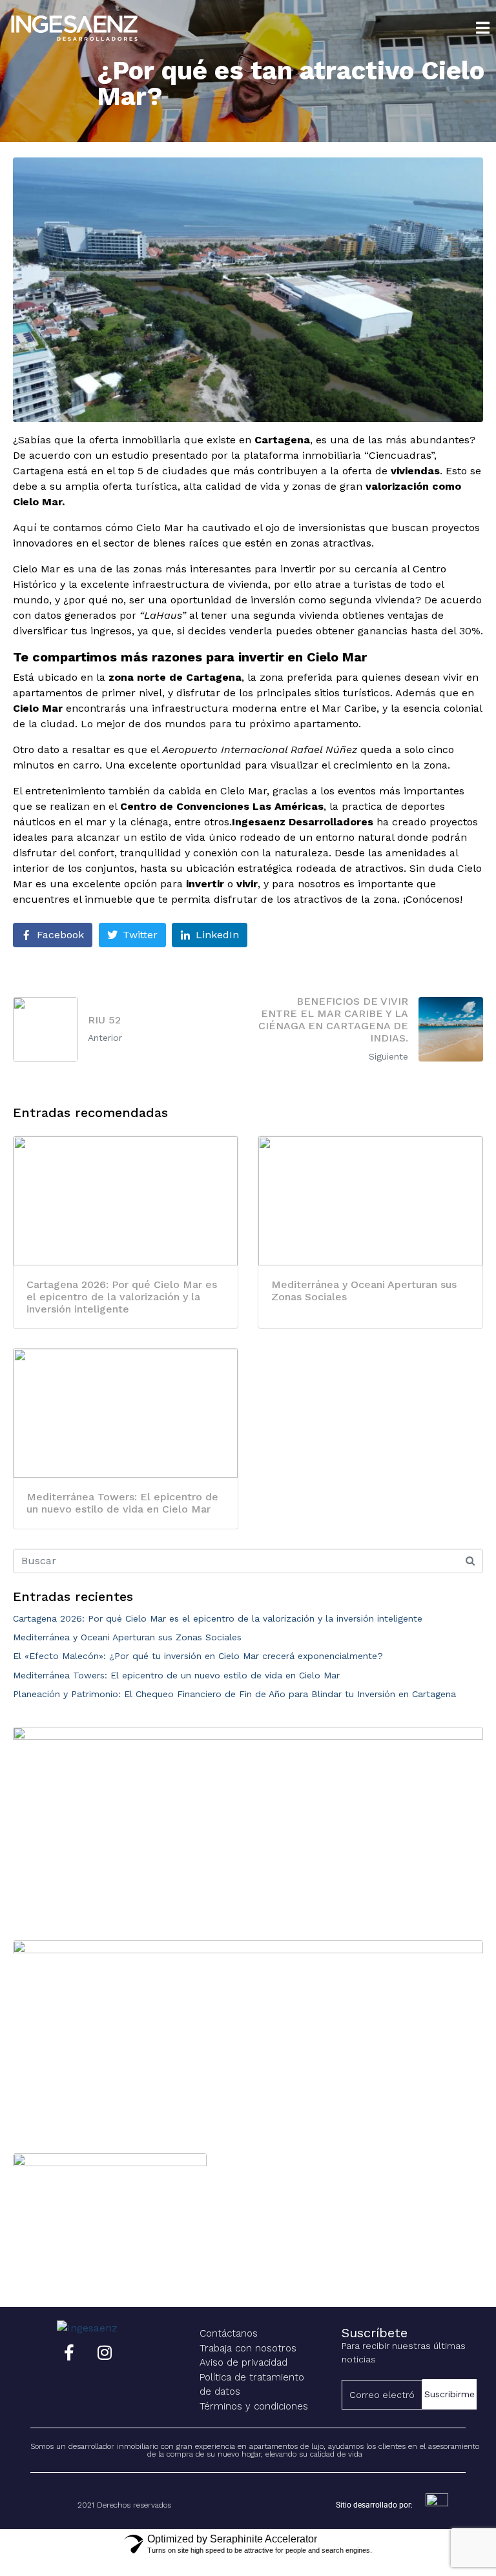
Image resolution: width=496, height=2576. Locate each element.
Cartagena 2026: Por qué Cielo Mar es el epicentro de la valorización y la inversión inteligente (218, 1618)
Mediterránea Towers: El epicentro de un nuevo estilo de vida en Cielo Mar (176, 1675)
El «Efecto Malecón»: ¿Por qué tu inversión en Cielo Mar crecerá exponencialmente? (198, 1656)
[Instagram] (105, 2352)
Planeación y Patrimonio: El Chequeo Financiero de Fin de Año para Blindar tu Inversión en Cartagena (234, 1694)
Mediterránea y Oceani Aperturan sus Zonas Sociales (127, 1637)
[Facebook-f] (69, 2352)
